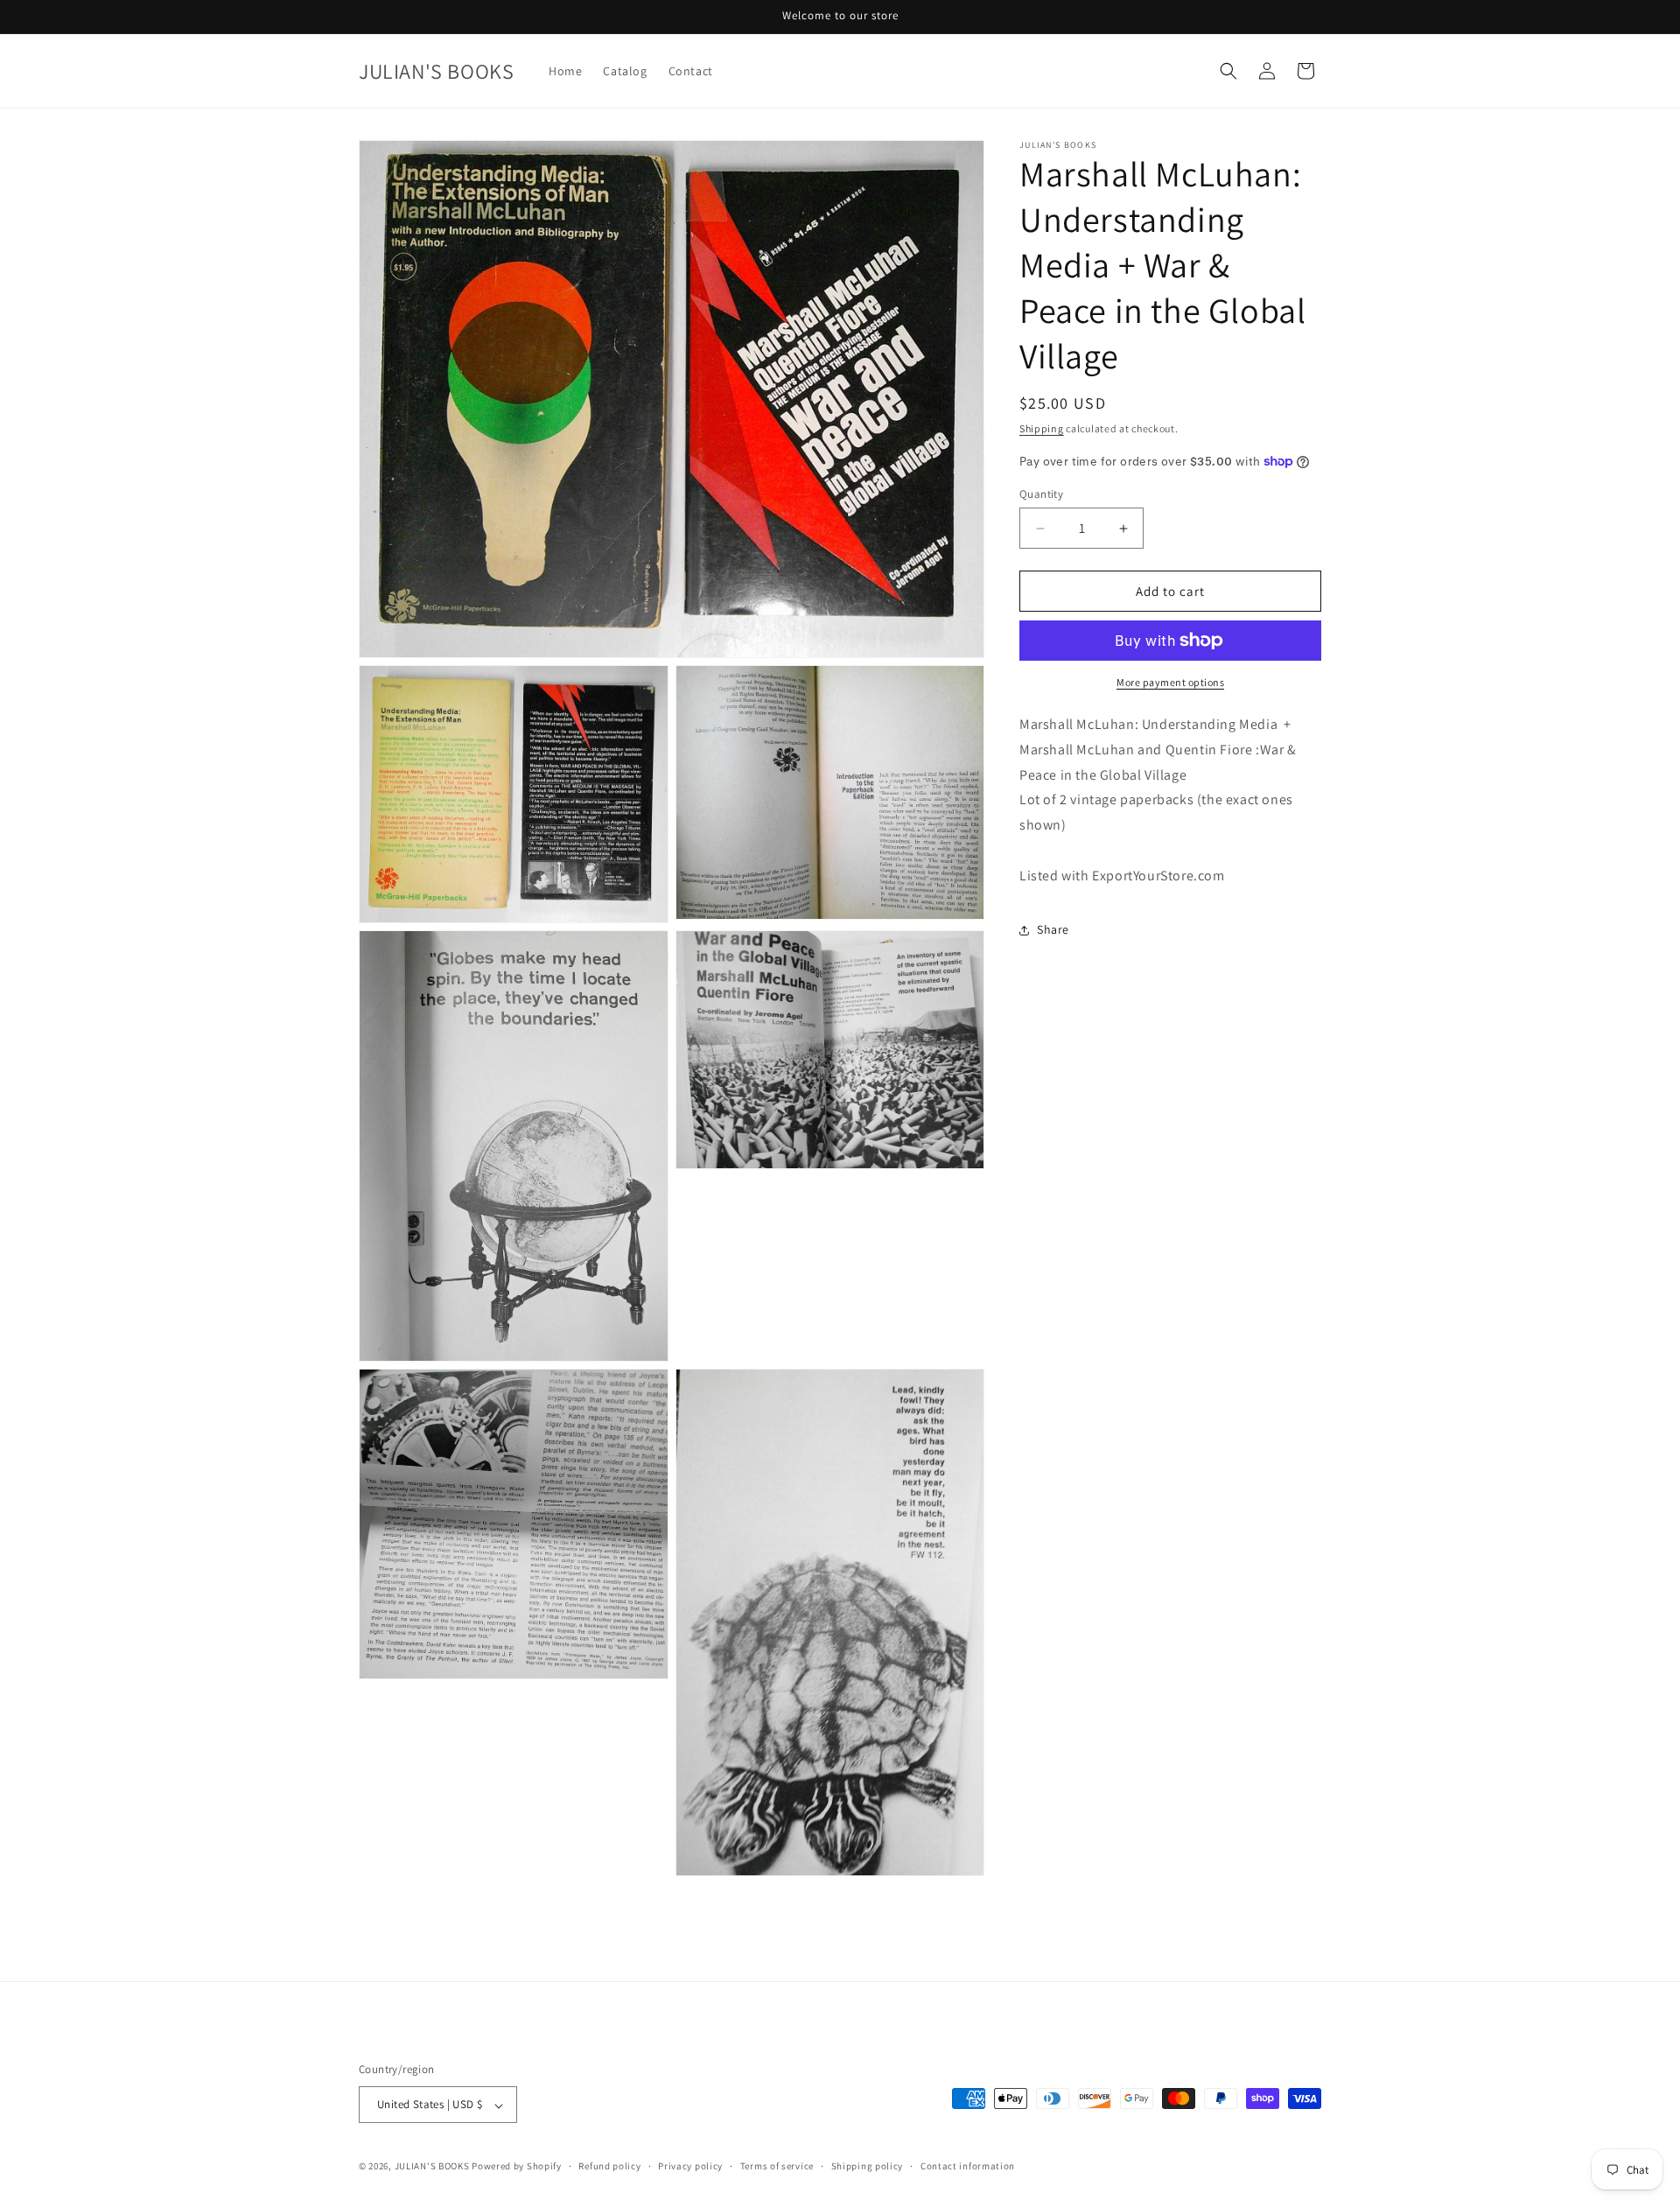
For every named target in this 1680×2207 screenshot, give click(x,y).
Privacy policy (690, 2166)
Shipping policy (868, 2166)
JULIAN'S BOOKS (432, 2167)
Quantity (1041, 494)
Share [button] (1053, 929)
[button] (1228, 71)
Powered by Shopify (517, 2167)
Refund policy (609, 2166)
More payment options (1170, 682)
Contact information (968, 2166)
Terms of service (777, 2166)
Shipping (1042, 428)
